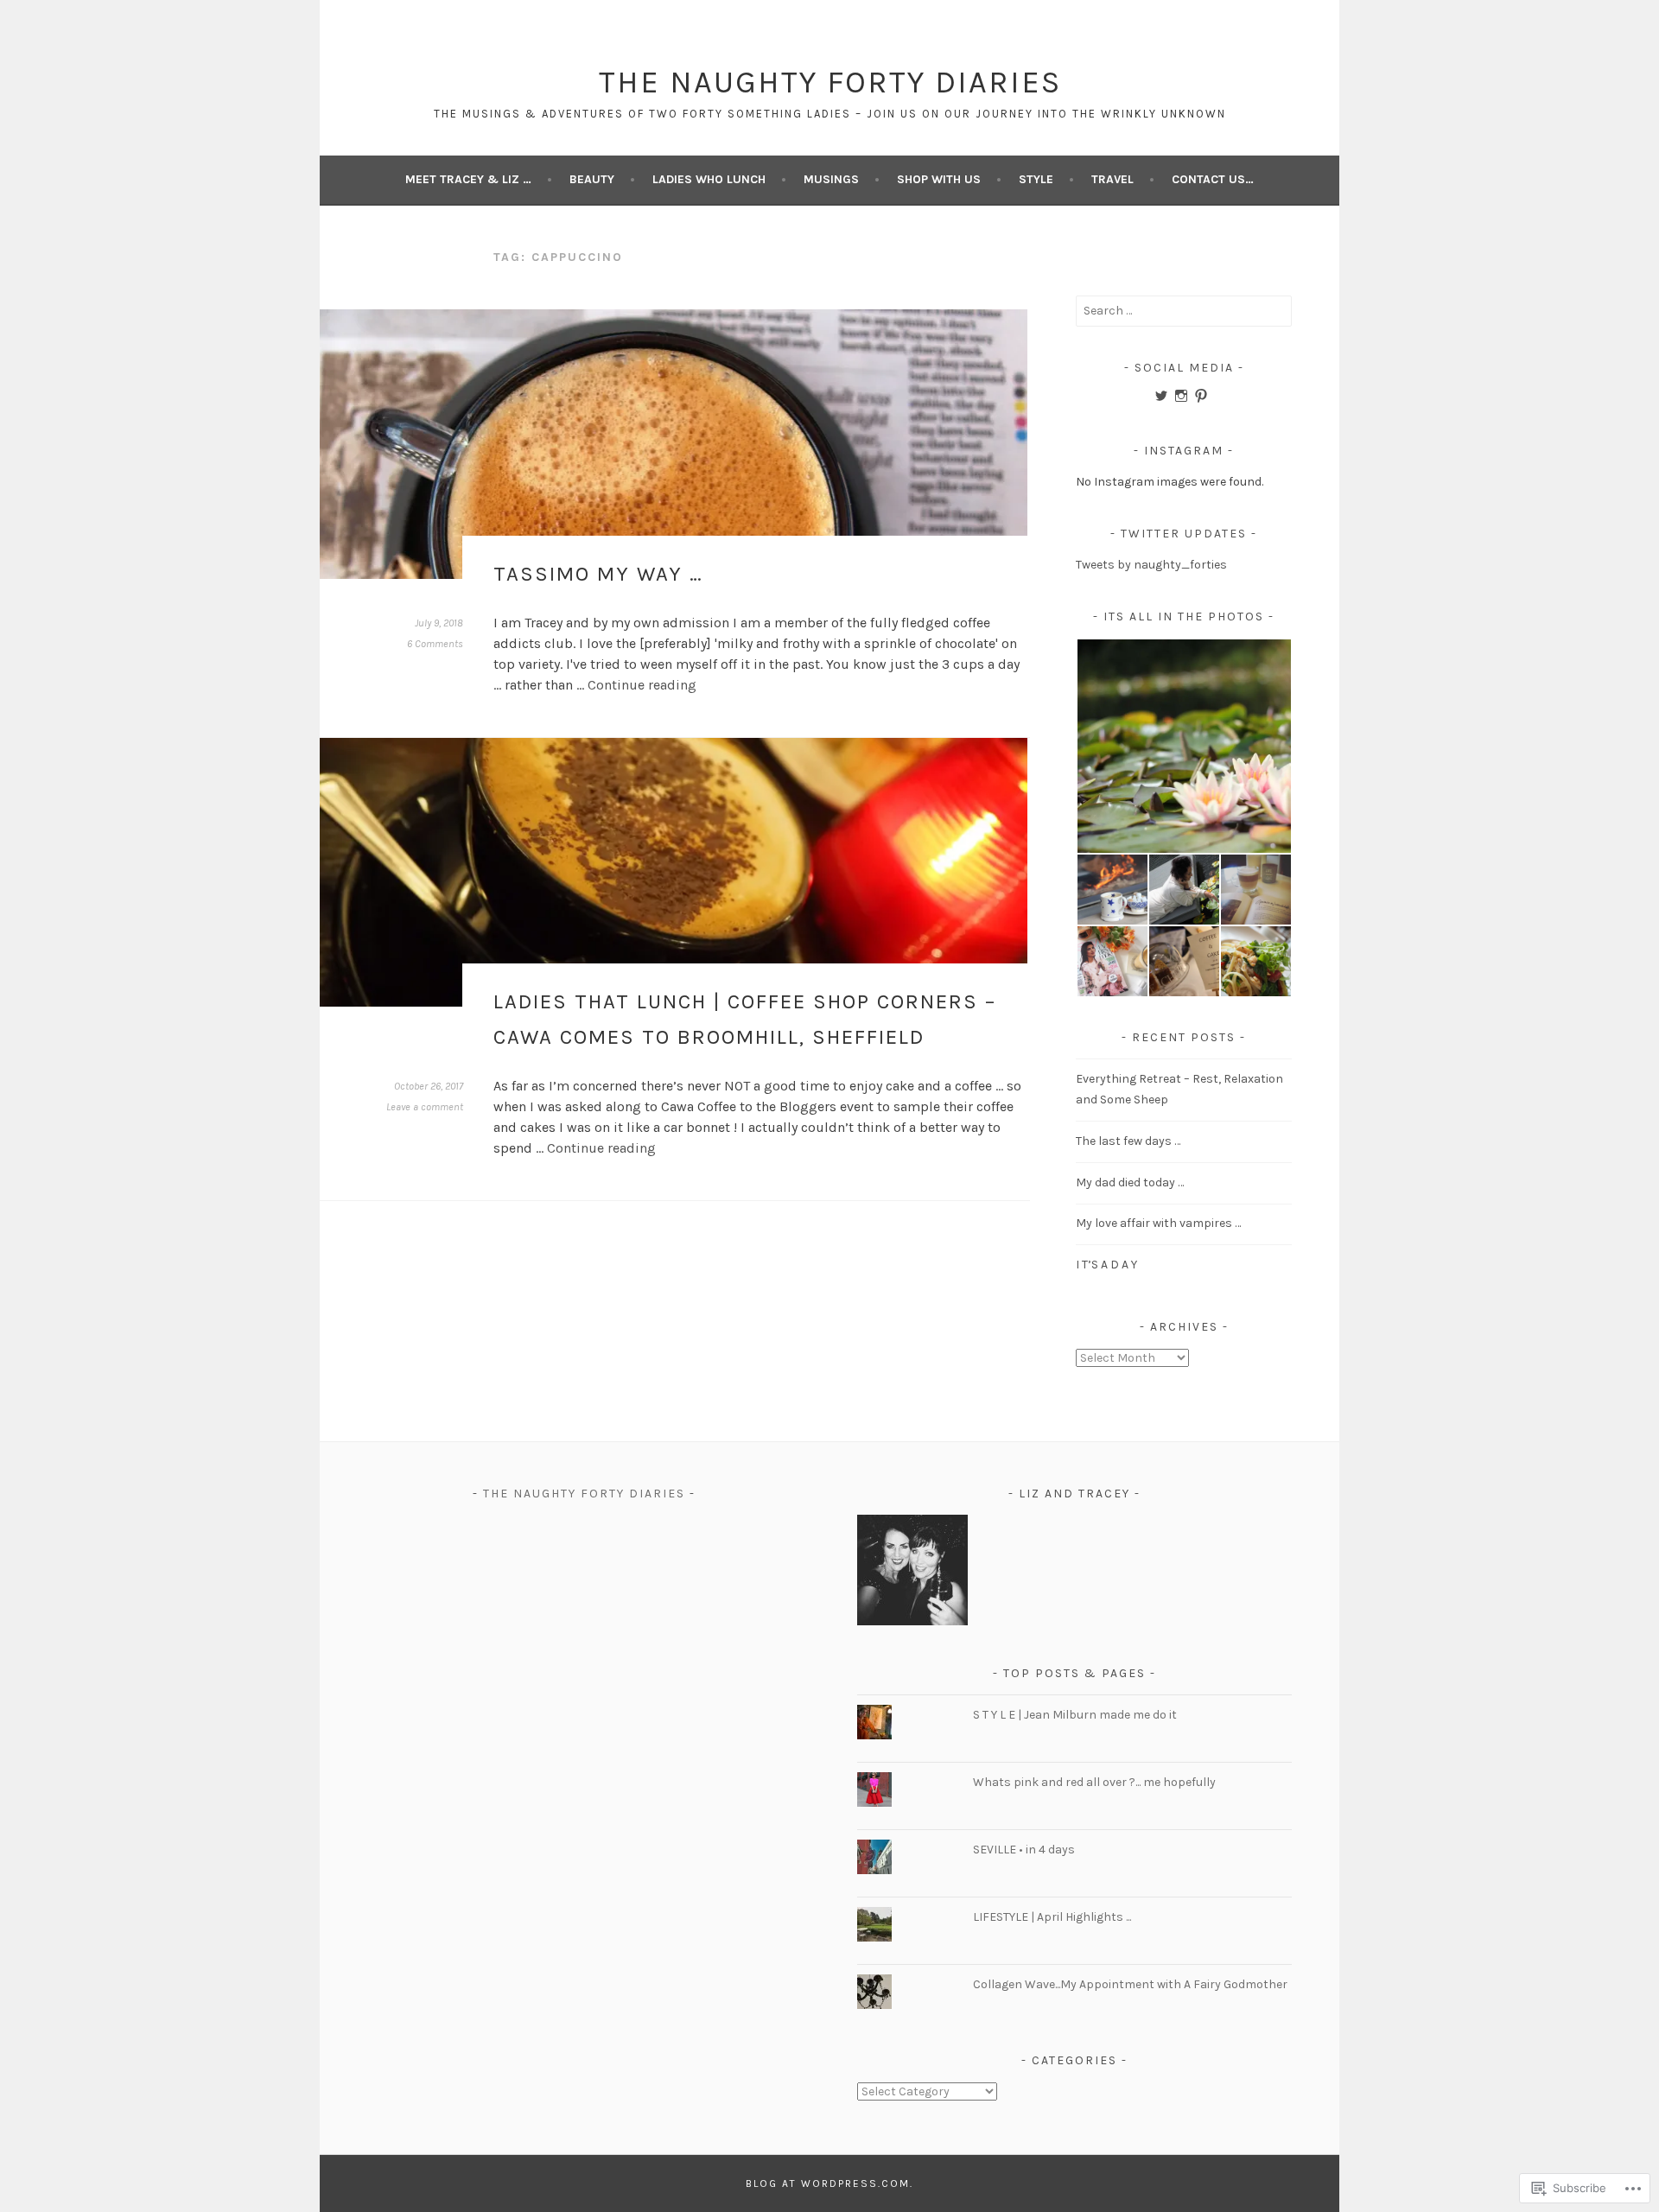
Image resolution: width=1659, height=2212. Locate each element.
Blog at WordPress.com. (829, 2183)
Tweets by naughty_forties (1151, 565)
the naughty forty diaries (830, 82)
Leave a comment (425, 1107)
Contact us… (1213, 179)
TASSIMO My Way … (598, 574)
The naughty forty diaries (584, 1494)
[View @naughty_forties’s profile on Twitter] (1161, 396)
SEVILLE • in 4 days (1024, 1850)
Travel (1112, 179)
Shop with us (939, 179)
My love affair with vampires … (1160, 1223)
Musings (831, 179)
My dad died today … (1130, 1182)
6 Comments (435, 644)
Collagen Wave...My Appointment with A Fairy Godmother (1130, 1984)
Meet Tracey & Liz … (468, 179)
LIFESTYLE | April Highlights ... (1052, 1917)
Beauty (592, 179)
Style (1036, 179)
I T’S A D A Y (1106, 1265)
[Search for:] (1184, 311)
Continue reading (642, 685)
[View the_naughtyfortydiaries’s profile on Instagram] (1181, 396)
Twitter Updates (1184, 534)
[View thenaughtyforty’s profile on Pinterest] (1201, 396)
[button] (1183, 747)
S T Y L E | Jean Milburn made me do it (1075, 1715)
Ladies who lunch (709, 179)
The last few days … (1128, 1141)
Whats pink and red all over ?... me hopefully (1094, 1782)
